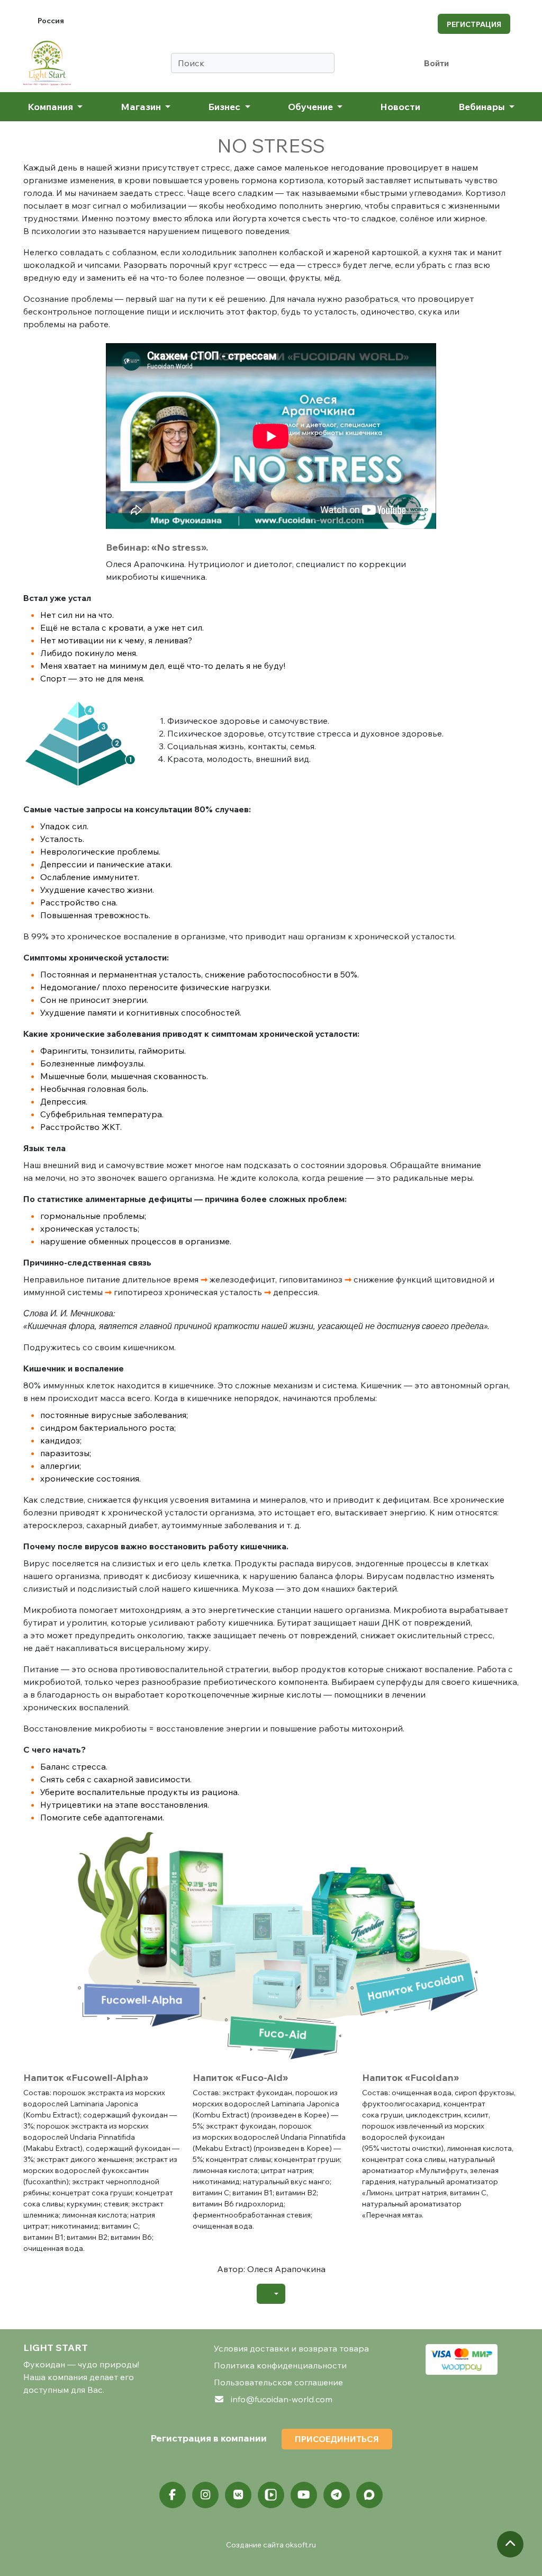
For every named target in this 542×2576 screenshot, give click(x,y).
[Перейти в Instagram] (205, 2495)
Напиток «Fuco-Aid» (240, 2077)
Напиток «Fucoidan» (410, 2077)
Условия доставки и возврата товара (291, 2348)
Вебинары (483, 106)
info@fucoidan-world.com (282, 2399)
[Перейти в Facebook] (173, 2495)
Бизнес (225, 106)
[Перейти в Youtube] (304, 2495)
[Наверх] (510, 2544)
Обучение (311, 106)
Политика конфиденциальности (280, 2365)
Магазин (142, 106)
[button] (271, 2294)
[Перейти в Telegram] (337, 2495)
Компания (51, 106)
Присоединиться (337, 2439)
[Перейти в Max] (369, 2495)
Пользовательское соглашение (278, 2382)
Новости (400, 106)
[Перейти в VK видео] (271, 2495)
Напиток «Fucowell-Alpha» (86, 2077)
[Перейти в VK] (238, 2495)
